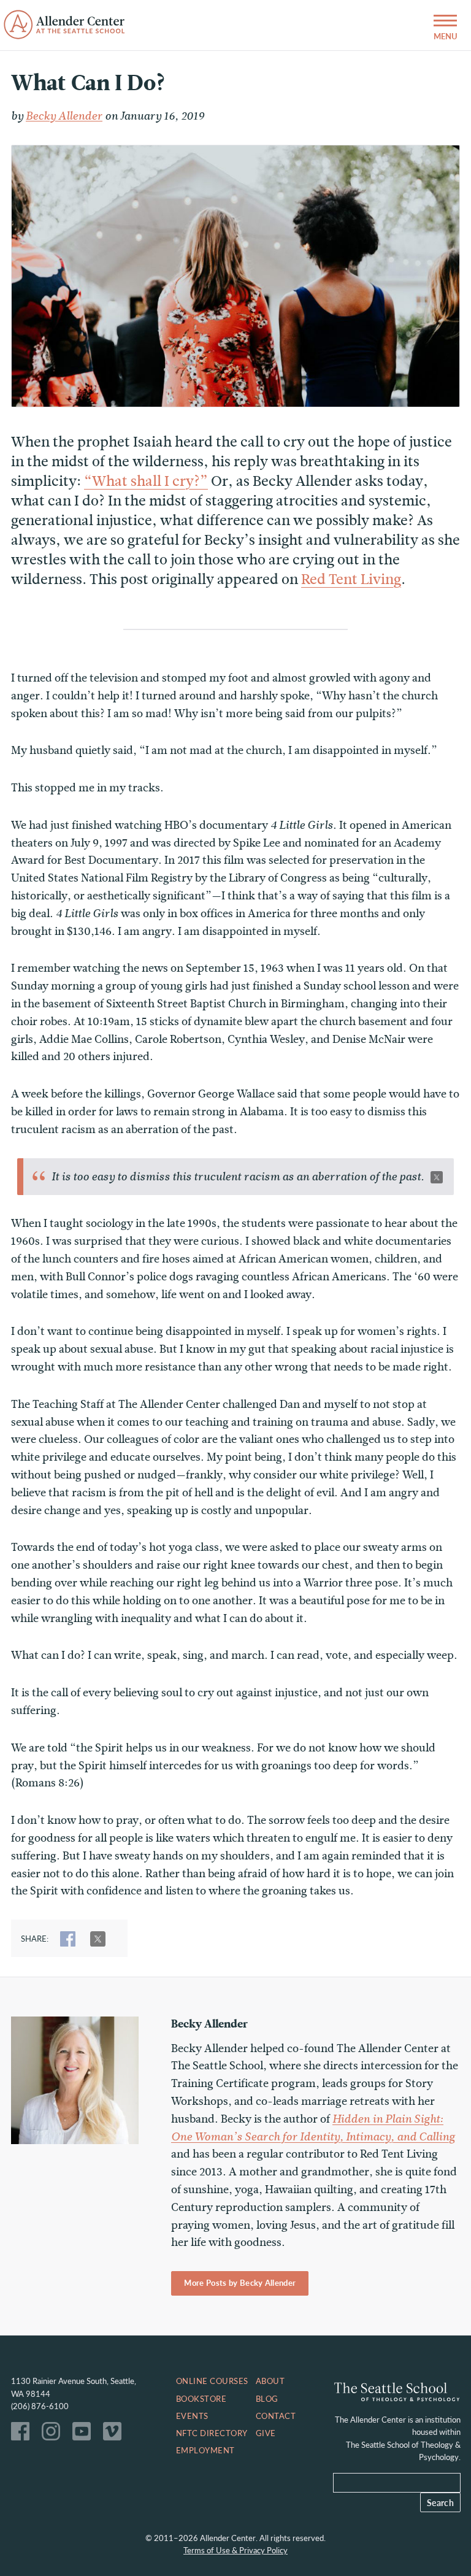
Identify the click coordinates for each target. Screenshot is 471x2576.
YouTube (85, 2434)
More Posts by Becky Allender (240, 2283)
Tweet (98, 1939)
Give (266, 2433)
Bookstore (201, 2399)
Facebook (23, 2434)
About (270, 2381)
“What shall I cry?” (146, 481)
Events (192, 2416)
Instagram (54, 2434)
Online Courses (212, 2381)
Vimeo (115, 2434)
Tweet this (437, 1177)
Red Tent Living (351, 579)
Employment (205, 2450)
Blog (267, 2399)
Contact (276, 2416)
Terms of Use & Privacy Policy (235, 2550)
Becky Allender (64, 116)
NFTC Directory (212, 2433)
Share (68, 1939)
